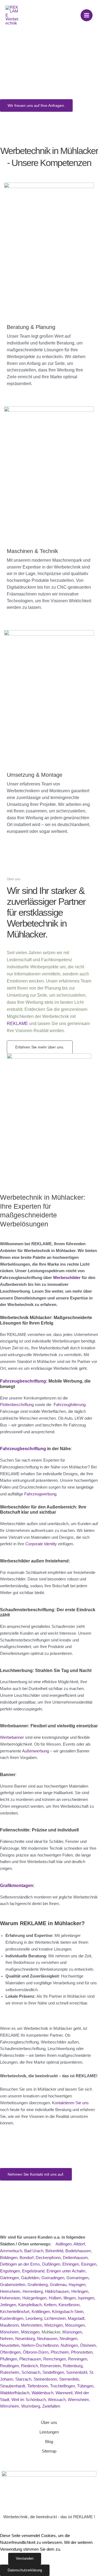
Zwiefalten (51, 2406)
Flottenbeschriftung (17, 1405)
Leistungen (49, 2432)
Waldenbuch (42, 2393)
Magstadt (76, 2318)
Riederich (29, 2366)
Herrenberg (33, 2291)
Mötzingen (30, 2332)
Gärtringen (9, 2278)
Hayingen (77, 2285)
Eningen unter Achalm (66, 2271)
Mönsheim (9, 2332)
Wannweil (64, 2393)
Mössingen (75, 2325)
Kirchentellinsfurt (15, 2312)
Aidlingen (64, 2244)
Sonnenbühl (77, 2372)
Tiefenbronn (38, 2386)
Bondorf (27, 2258)
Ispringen (86, 2298)
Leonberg (34, 2318)
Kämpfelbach (30, 2305)
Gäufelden (30, 2278)
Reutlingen (9, 2366)
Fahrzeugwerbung (40, 1494)
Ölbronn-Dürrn (36, 2352)
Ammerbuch (11, 2251)
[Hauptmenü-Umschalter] (87, 15)
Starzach (23, 2379)
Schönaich (31, 2372)
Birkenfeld (54, 2251)
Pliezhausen (30, 2359)
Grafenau (58, 2285)
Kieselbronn (69, 2305)
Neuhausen (47, 2339)
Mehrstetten (32, 2325)
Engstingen (10, 2271)
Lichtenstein (55, 2318)
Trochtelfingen (62, 2386)
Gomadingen (53, 2278)
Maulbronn (9, 2325)
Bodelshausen (78, 2251)
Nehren (7, 2339)
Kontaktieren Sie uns (70, 2103)
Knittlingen (41, 2312)
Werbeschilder (67, 1278)
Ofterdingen (10, 2352)
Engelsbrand (33, 2271)
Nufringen (69, 2345)
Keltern (50, 2305)
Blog (49, 2442)
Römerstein (50, 2366)
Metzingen (54, 2325)
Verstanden (25, 2558)
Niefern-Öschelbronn (40, 2345)
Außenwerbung (36, 1751)
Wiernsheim (78, 2400)
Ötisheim (88, 2345)
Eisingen (89, 2264)
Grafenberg (38, 2285)
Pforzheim (60, 2352)
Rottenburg (73, 2366)
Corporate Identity (41, 1544)
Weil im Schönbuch (29, 2400)
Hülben (55, 2298)
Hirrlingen (80, 2291)
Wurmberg (31, 2406)
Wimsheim (10, 2406)
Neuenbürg (25, 2339)
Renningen (78, 2359)
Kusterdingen (12, 2318)
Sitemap (49, 2451)
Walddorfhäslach (15, 2393)
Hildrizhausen (57, 2291)
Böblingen (9, 2258)
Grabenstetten (13, 2285)
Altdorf (79, 2244)
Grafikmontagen (17, 1885)
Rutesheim (10, 2372)
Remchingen (55, 2359)
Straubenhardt (13, 2386)
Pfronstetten (82, 2352)
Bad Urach (34, 2251)
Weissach (57, 2400)
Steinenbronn (45, 2379)
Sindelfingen (53, 2372)
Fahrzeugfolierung (70, 1405)
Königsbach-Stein (68, 2312)
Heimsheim (10, 2291)
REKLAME (17, 1024)
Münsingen (72, 2332)
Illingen (70, 2298)
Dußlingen (51, 2264)
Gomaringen (77, 2278)
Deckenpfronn (48, 2258)
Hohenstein (10, 2298)
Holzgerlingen (34, 2298)
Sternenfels (69, 2379)
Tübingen (85, 2386)
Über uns (49, 2423)
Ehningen (71, 2264)
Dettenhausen (75, 2258)
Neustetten (10, 2345)
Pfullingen (9, 2359)
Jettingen (8, 2305)
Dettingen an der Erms (20, 2264)
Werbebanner (12, 1737)
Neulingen (68, 2339)
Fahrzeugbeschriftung (23, 1381)
